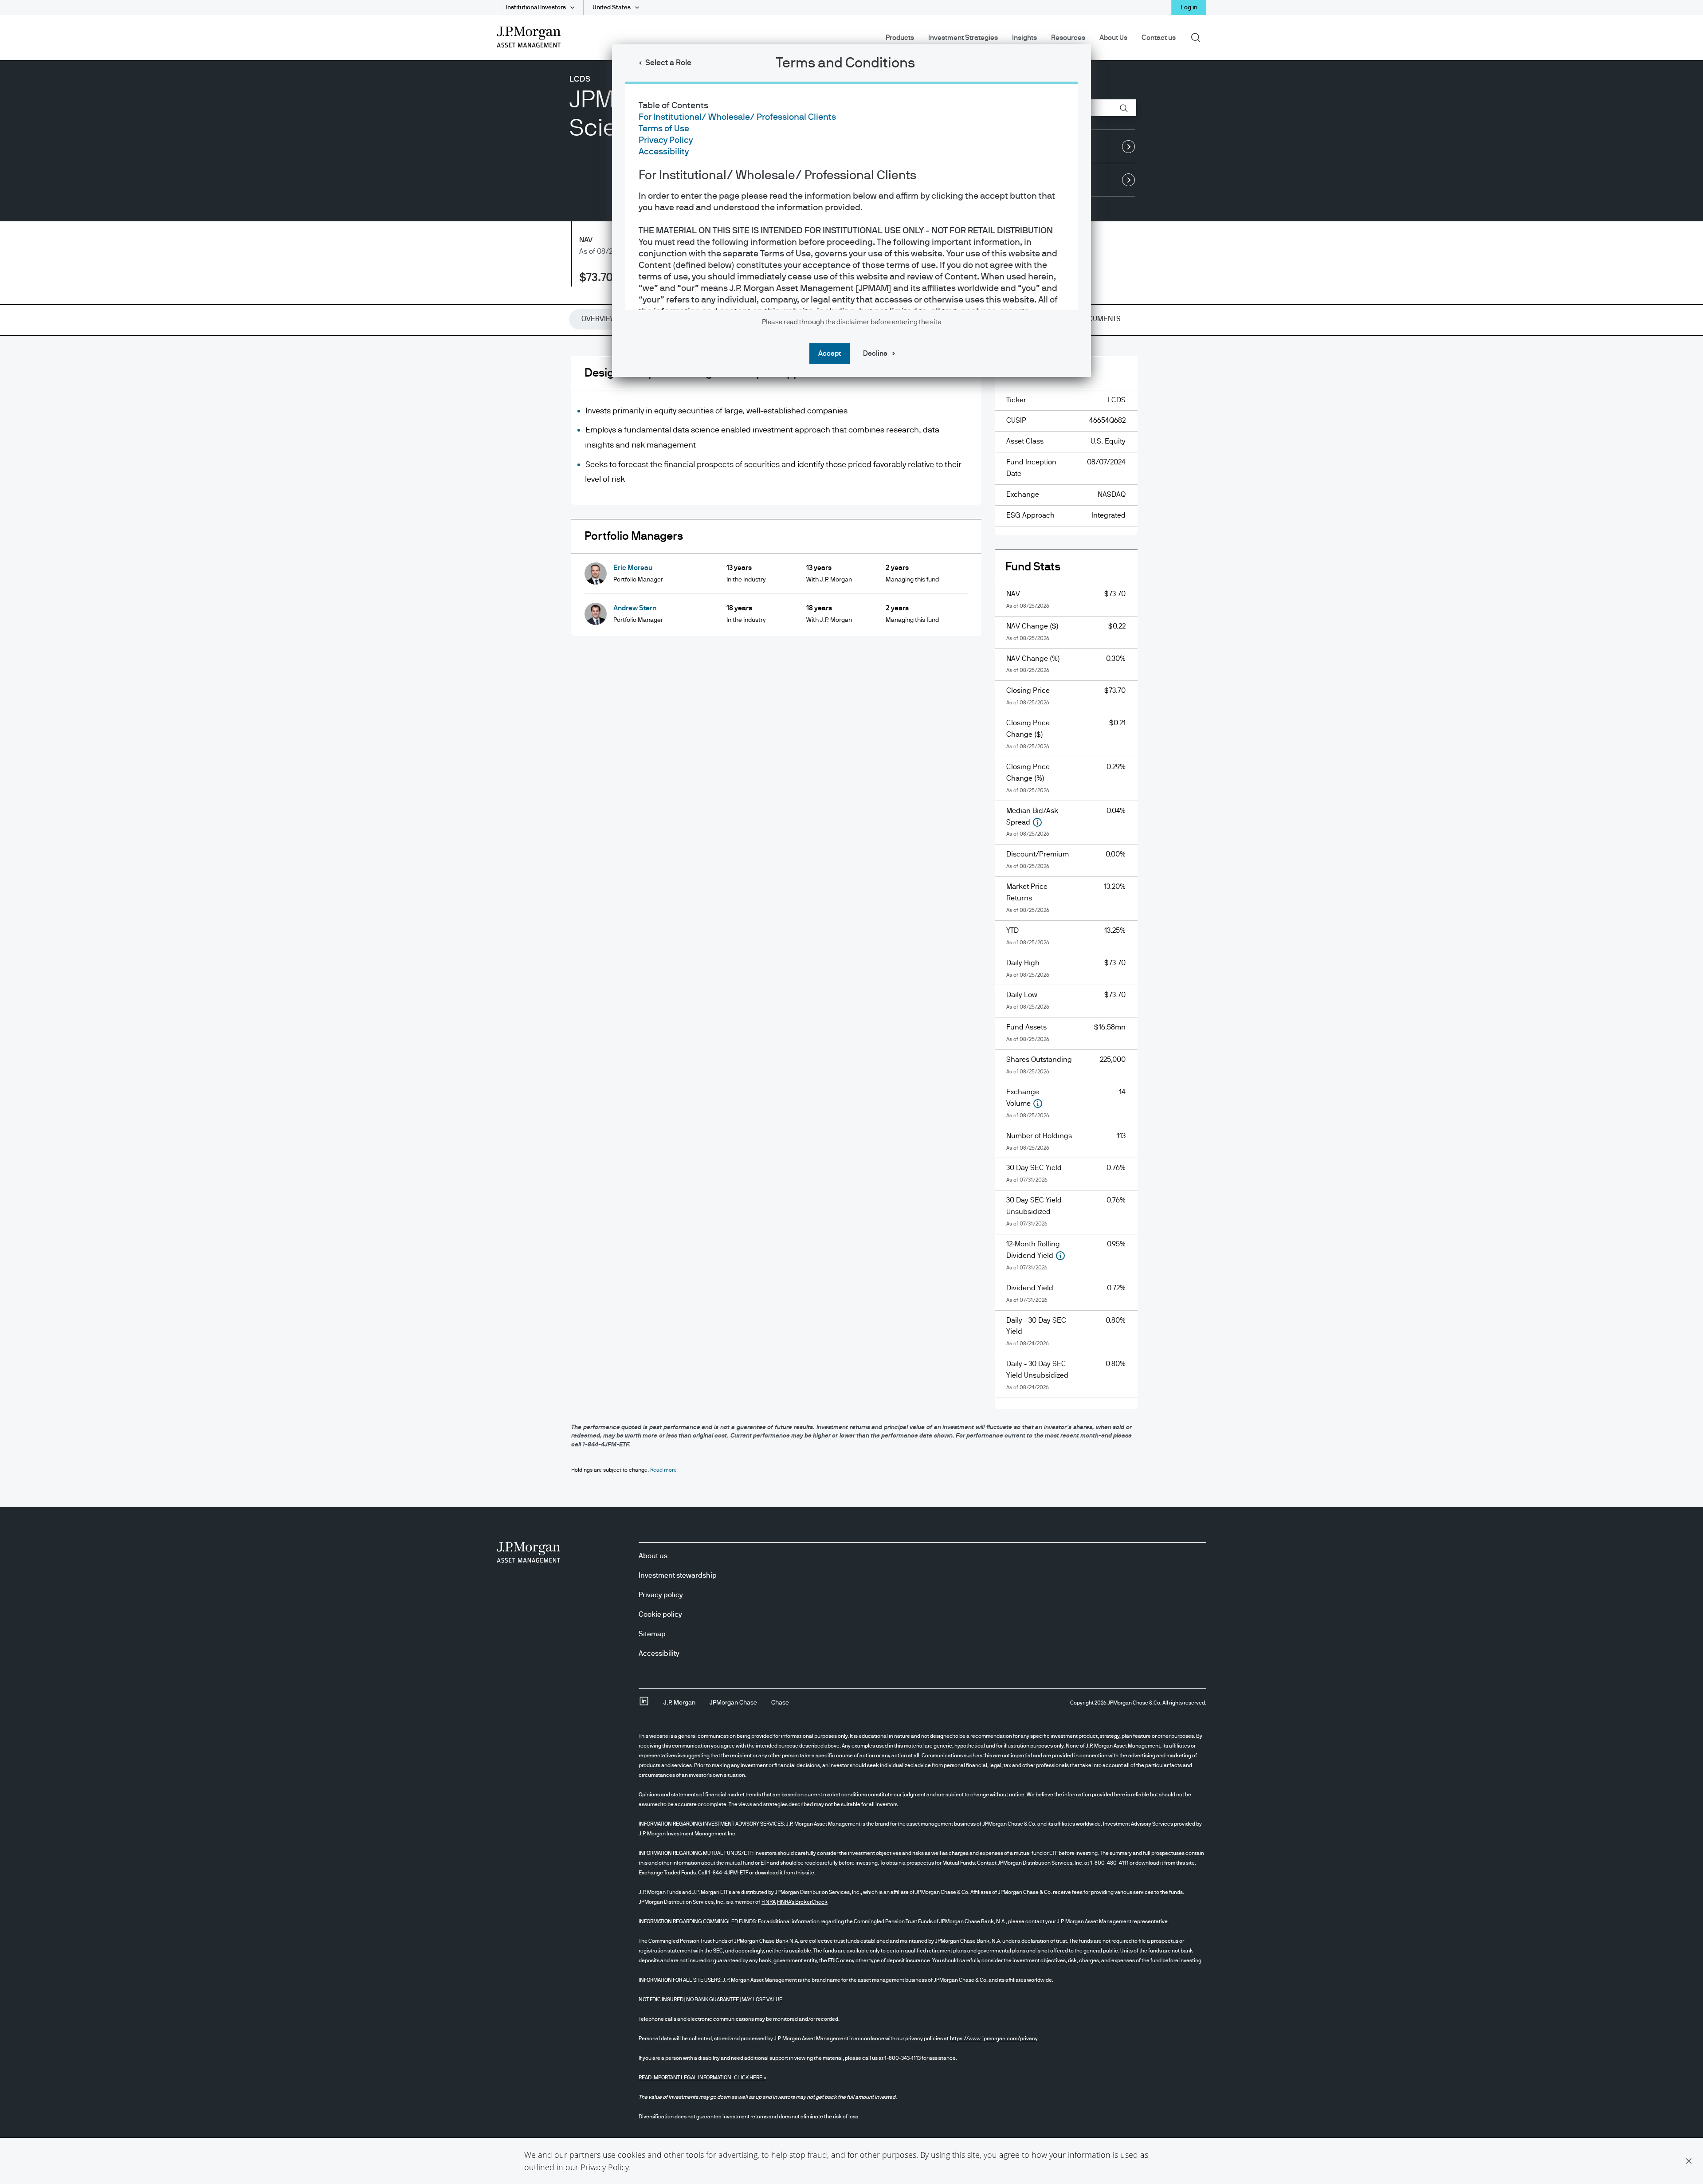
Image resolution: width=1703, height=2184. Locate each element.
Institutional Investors (536, 8)
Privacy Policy (605, 2167)
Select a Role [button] (668, 63)
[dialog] (851, 1092)
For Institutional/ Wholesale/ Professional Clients (737, 117)
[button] (1689, 2161)
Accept (830, 354)
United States (612, 8)
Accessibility (664, 152)
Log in (1189, 8)
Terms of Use (664, 129)
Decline (875, 354)
